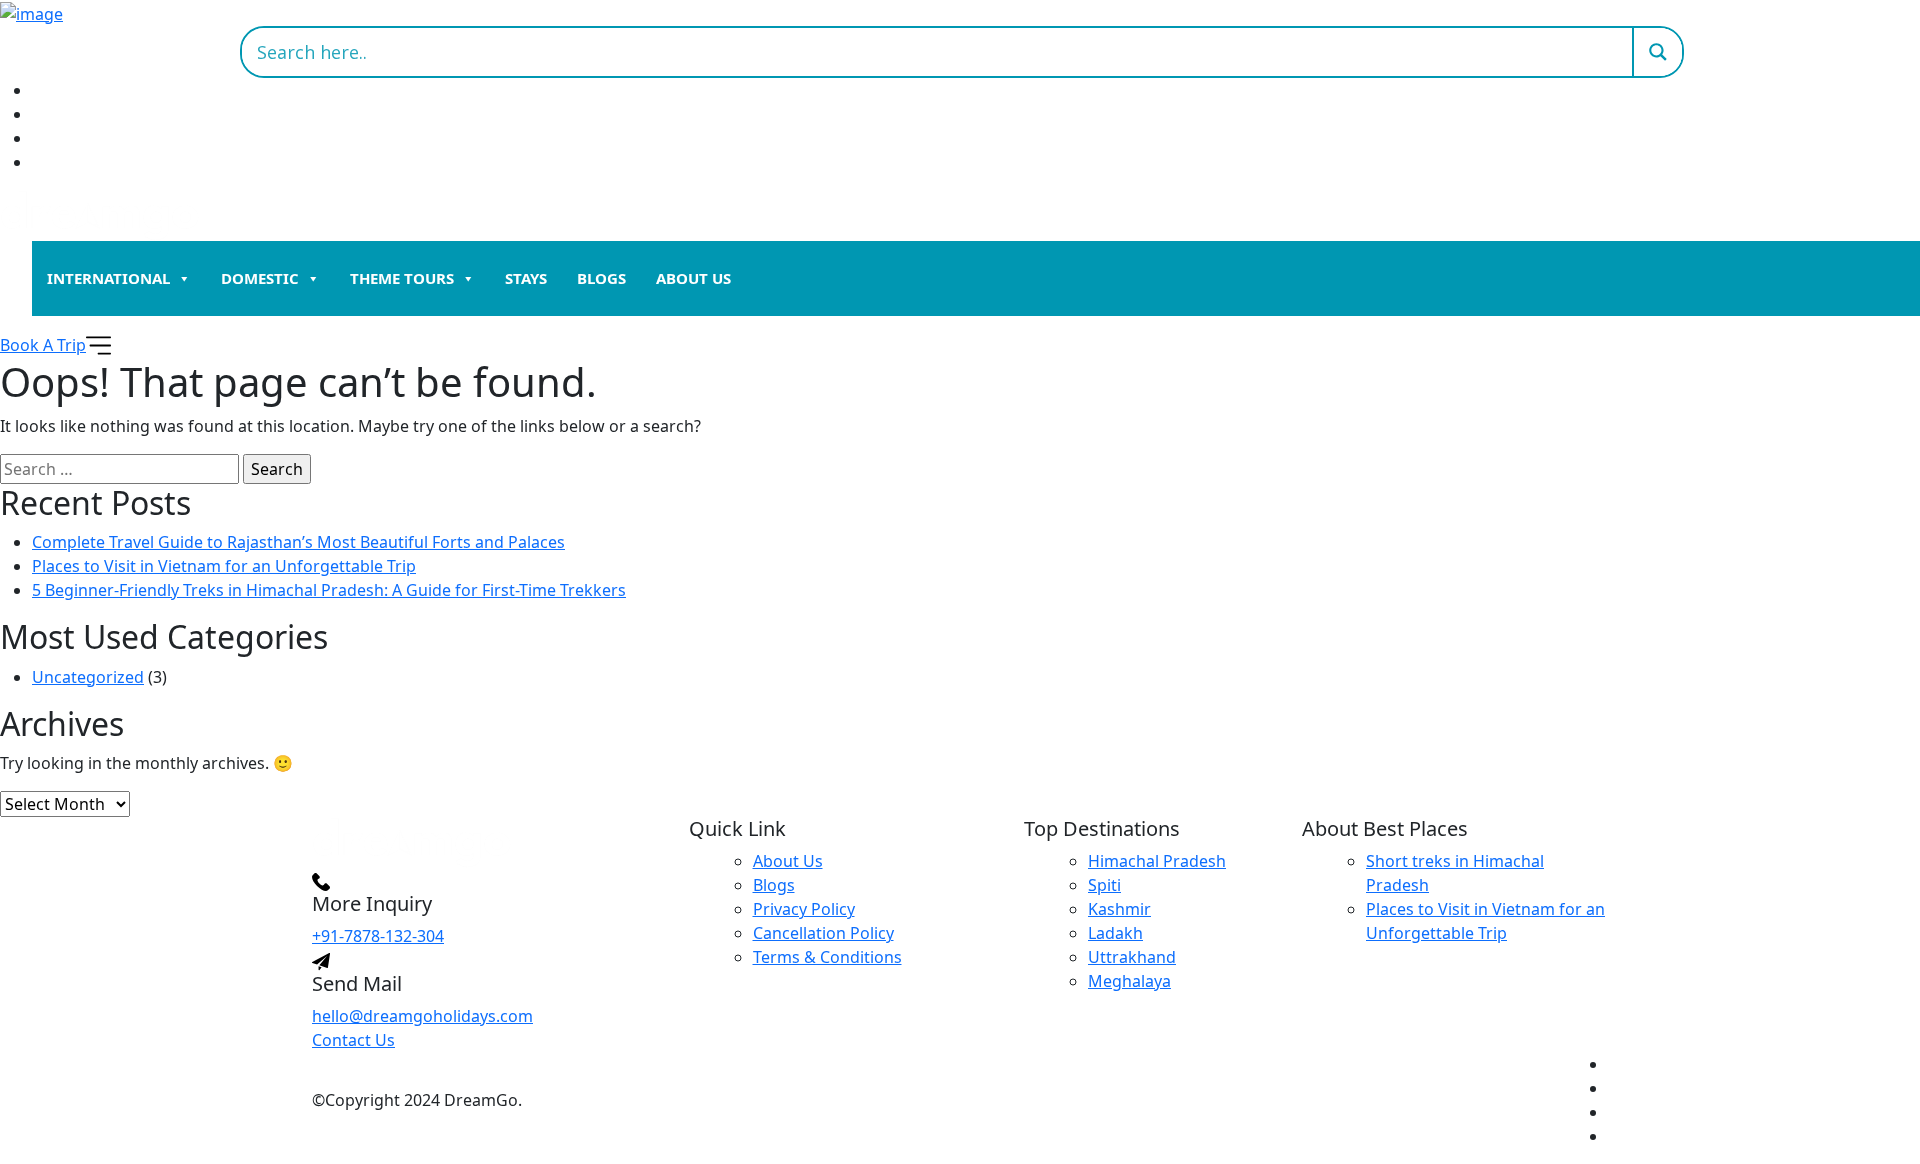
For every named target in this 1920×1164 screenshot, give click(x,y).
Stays (526, 278)
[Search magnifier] (1657, 52)
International (108, 278)
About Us (693, 278)
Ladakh (1115, 933)
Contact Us (353, 1040)
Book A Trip (43, 345)
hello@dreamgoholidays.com (422, 1016)
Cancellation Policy (823, 933)
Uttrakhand (1132, 957)
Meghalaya (1129, 981)
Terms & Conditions (827, 957)
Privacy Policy (804, 909)
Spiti (1104, 885)
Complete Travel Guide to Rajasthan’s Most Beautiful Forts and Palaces (298, 542)
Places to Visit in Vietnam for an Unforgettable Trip (224, 566)
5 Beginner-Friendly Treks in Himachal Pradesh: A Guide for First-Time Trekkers (329, 590)
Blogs (601, 278)
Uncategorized (88, 677)
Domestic (260, 278)
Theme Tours (402, 278)
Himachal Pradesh (1157, 861)
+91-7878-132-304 (378, 936)
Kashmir (1119, 909)
